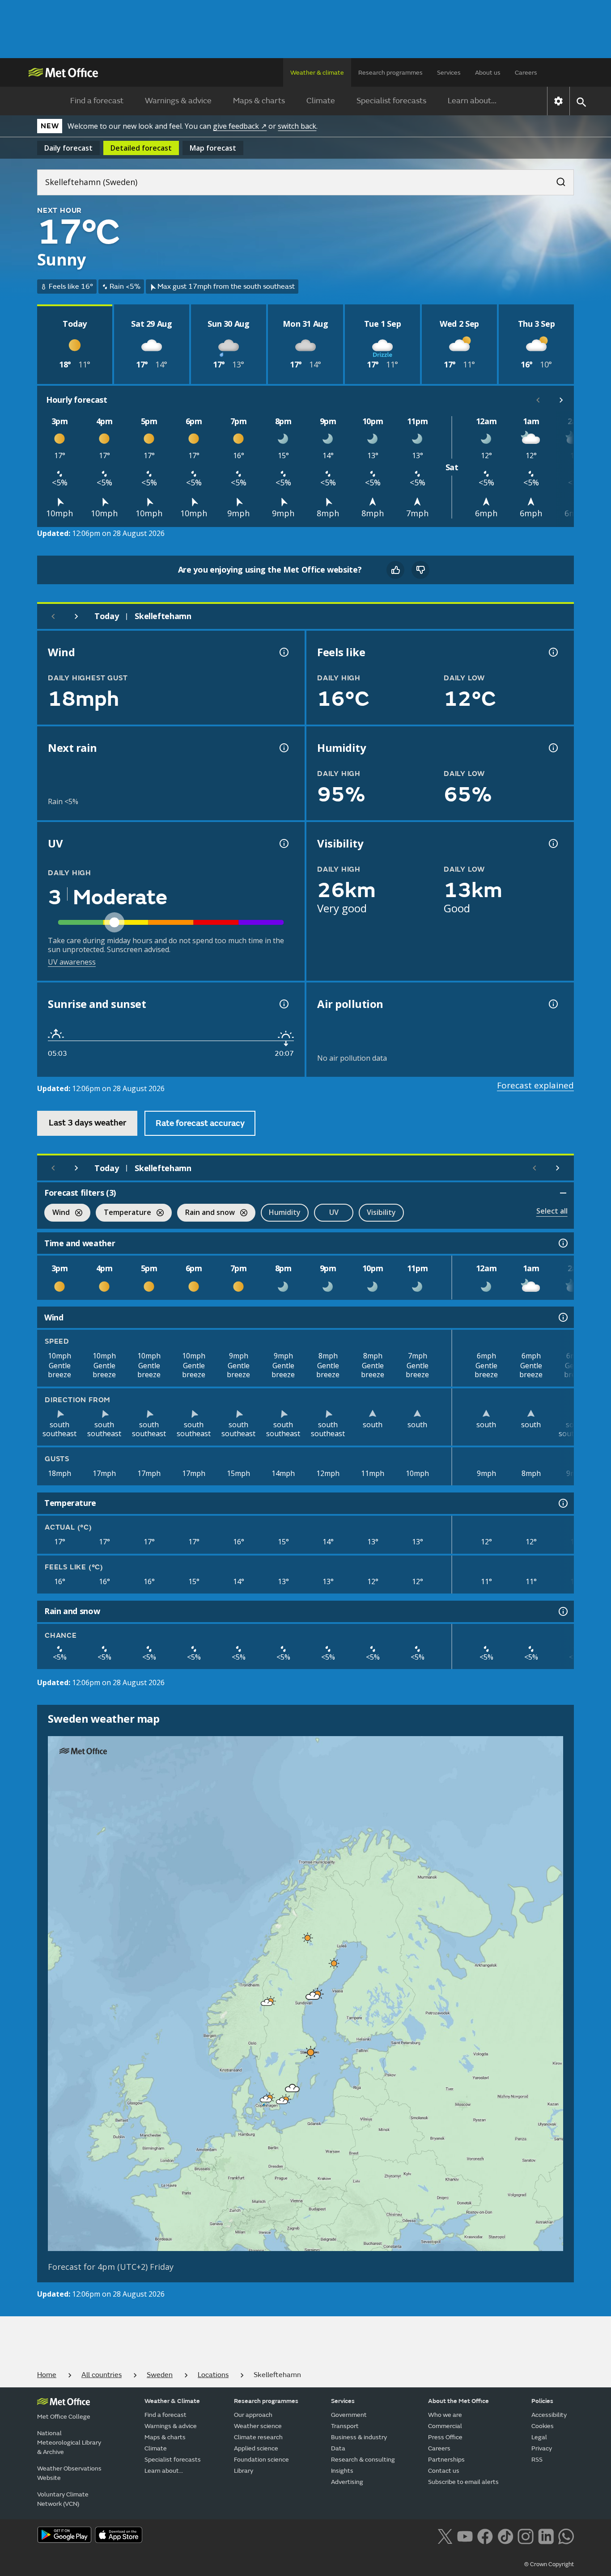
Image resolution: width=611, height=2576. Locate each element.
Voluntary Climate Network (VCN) (63, 2499)
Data (338, 2448)
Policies (542, 2401)
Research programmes (390, 73)
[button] (308, 1938)
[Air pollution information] (552, 1004)
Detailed (141, 148)
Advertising (347, 2482)
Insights (342, 2471)
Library (244, 2471)
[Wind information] (562, 1317)
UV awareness (72, 962)
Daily (68, 148)
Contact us (444, 2471)
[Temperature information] (562, 1503)
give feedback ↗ (240, 126)
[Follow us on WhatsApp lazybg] (566, 2536)
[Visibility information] (552, 843)
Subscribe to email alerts (463, 2482)
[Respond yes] (395, 570)
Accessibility (549, 2415)
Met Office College (64, 2417)
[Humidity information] (552, 748)
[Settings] (558, 101)
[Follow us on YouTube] (465, 2536)
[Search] (556, 179)
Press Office (445, 2437)
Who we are (445, 2415)
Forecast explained (535, 1085)
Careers (526, 73)
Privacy (542, 2448)
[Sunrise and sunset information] (283, 1004)
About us (488, 73)
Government (349, 2415)
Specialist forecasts (391, 101)
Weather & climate (317, 73)
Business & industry (359, 2437)
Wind (57, 1213)
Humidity (285, 1212)
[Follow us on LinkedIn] (546, 2536)
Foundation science (261, 2460)
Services (449, 73)
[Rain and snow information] (562, 1611)
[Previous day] (53, 616)
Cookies (543, 2426)
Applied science (256, 2448)
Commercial (445, 2426)
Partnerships (446, 2460)
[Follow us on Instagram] (525, 2536)
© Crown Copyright (549, 2564)
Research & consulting (363, 2460)
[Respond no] (420, 570)
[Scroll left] (538, 400)
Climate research (258, 2437)
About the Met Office (458, 2401)
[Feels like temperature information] (552, 652)
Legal (539, 2437)
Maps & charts (259, 101)
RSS (537, 2460)
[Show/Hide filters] (563, 1193)
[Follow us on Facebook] (485, 2536)
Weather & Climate (172, 2401)
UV (334, 1212)
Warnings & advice (178, 101)
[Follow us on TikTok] (505, 2536)
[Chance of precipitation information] (283, 748)
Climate (321, 101)
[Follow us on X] (445, 2536)
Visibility (381, 1212)
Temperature (123, 1213)
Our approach (253, 2415)
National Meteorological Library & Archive (69, 2443)
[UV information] (283, 843)
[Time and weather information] (562, 1243)
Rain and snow (206, 1213)
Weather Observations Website (69, 2473)
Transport (345, 2426)
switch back (297, 126)
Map (213, 148)
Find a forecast (97, 101)
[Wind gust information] (283, 652)
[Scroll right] (561, 400)
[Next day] (76, 616)
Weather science (258, 2426)
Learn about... (472, 101)
